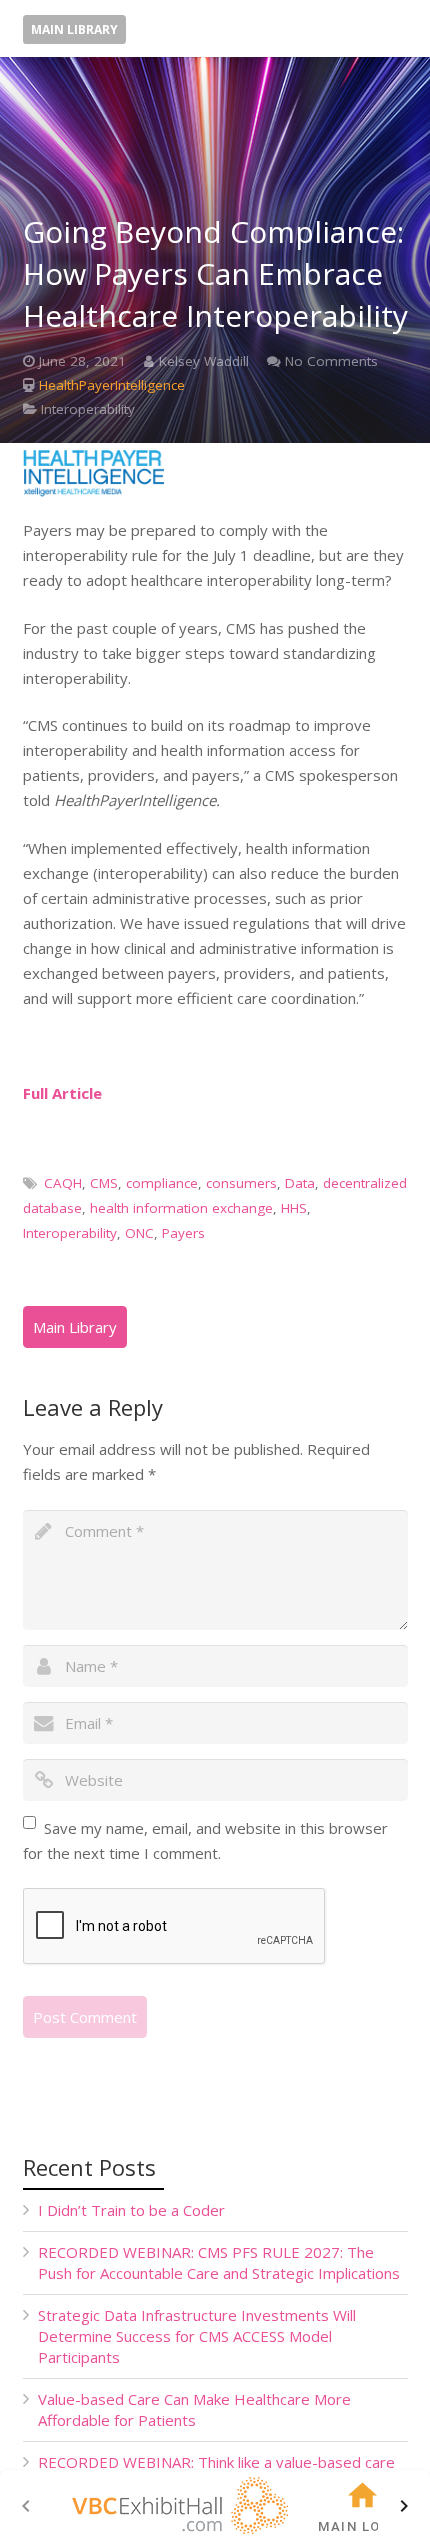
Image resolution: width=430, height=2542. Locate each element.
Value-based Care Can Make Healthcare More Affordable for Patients (194, 2409)
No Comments (331, 361)
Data (300, 1183)
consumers (241, 1183)
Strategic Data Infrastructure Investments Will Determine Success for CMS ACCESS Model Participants (197, 2336)
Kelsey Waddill (204, 361)
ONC (139, 1233)
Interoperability (88, 409)
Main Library (74, 29)
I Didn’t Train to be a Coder (131, 2210)
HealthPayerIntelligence (112, 385)
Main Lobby (363, 2526)
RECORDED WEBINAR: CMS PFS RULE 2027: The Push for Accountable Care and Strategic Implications (219, 2262)
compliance (162, 1183)
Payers (183, 1233)
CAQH (63, 1183)
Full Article (62, 1093)
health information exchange (181, 1208)
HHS (294, 1208)
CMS (104, 1183)
